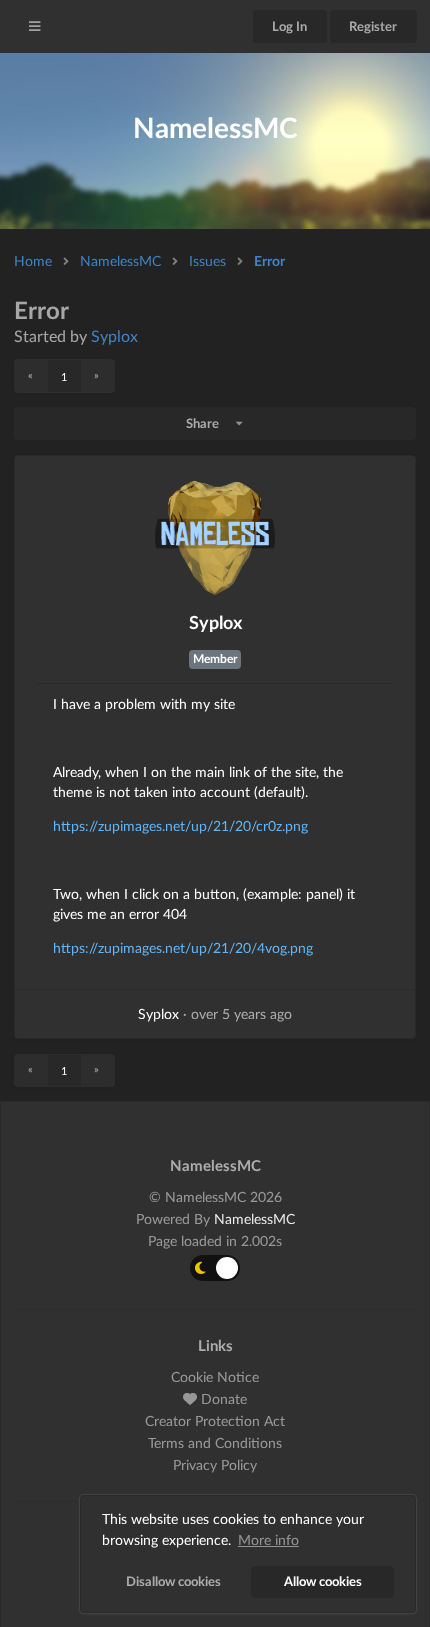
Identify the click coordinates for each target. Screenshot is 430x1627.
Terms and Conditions (215, 1442)
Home (33, 260)
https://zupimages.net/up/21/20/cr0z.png (180, 825)
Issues (207, 260)
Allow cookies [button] (323, 1581)
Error (269, 260)
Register (373, 26)
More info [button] (268, 1539)
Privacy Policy (215, 1464)
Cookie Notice (215, 1377)
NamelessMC (120, 260)
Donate (222, 1398)
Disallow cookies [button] (173, 1581)
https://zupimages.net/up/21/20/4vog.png (183, 947)
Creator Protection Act (215, 1420)
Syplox (114, 335)
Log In (289, 26)
